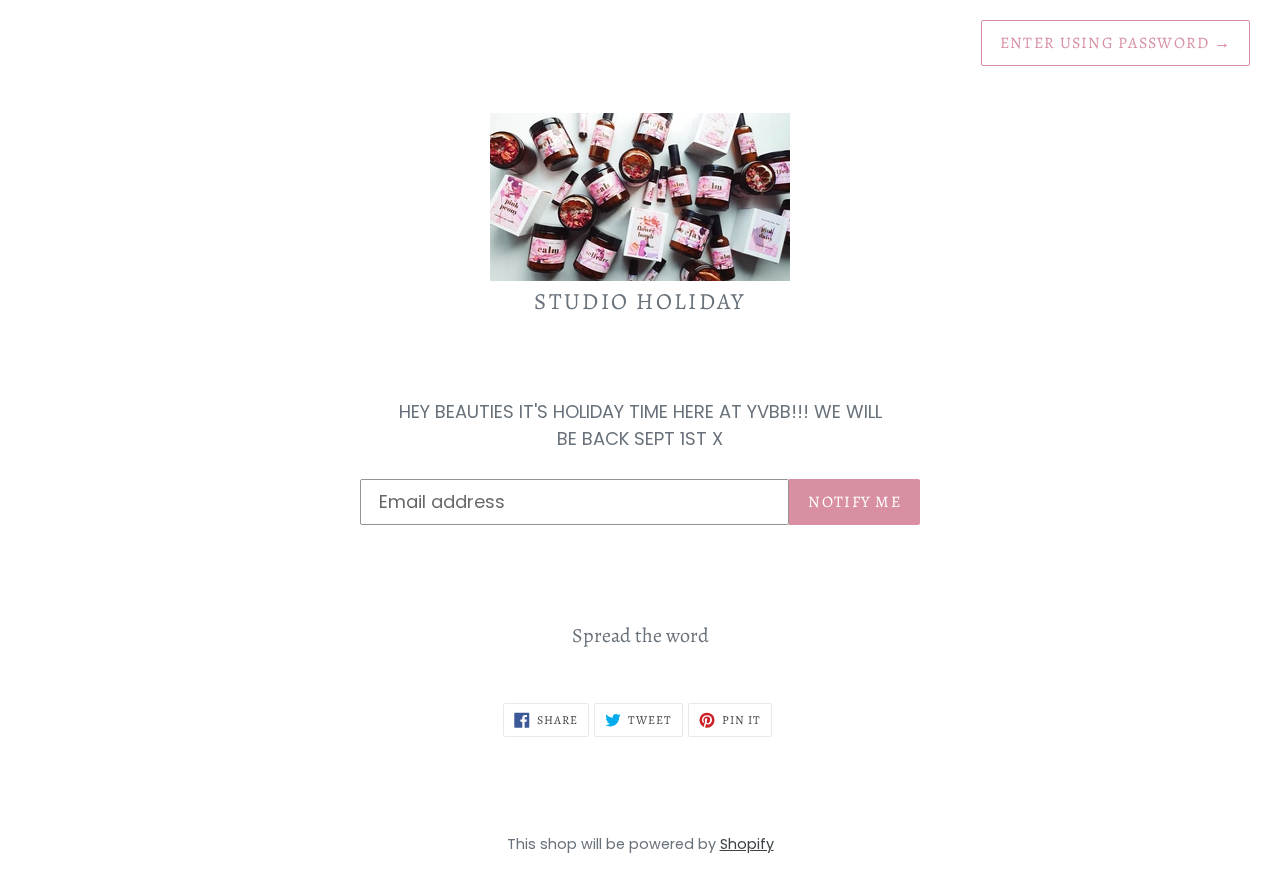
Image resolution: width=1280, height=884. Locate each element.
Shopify (747, 844)
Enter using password (1115, 43)
